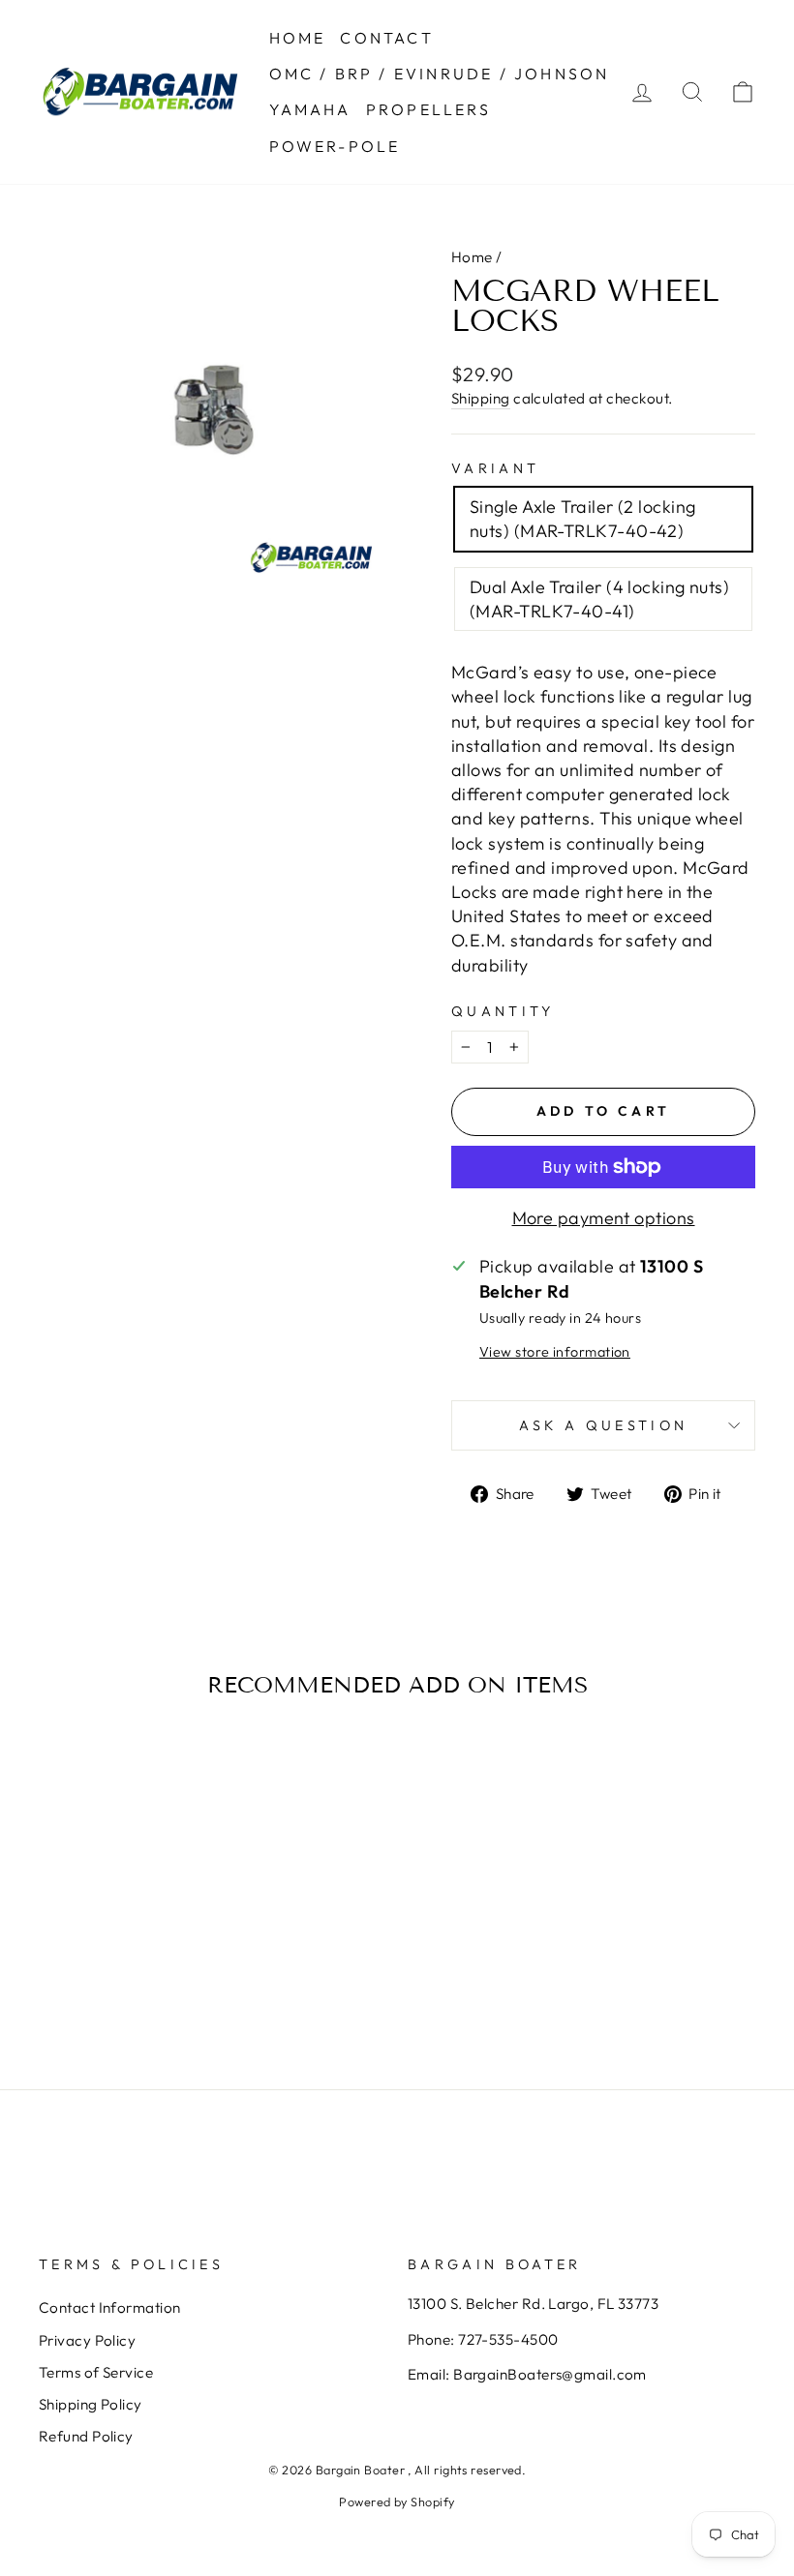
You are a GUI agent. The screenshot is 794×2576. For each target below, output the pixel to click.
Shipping (481, 398)
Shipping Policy (91, 2404)
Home (472, 257)
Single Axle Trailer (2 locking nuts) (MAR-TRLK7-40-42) (583, 519)
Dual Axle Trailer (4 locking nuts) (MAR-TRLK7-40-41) (599, 599)
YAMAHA (310, 109)
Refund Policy (86, 2436)
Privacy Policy (87, 2340)
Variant (495, 468)
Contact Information (110, 2307)
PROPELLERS (428, 109)
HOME (298, 38)
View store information (555, 1352)
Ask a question (603, 1425)
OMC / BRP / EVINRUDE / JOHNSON (440, 74)
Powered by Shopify (397, 2501)
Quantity (503, 1011)
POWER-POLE (335, 146)
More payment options (604, 1218)
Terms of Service (96, 2372)
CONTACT (386, 38)
